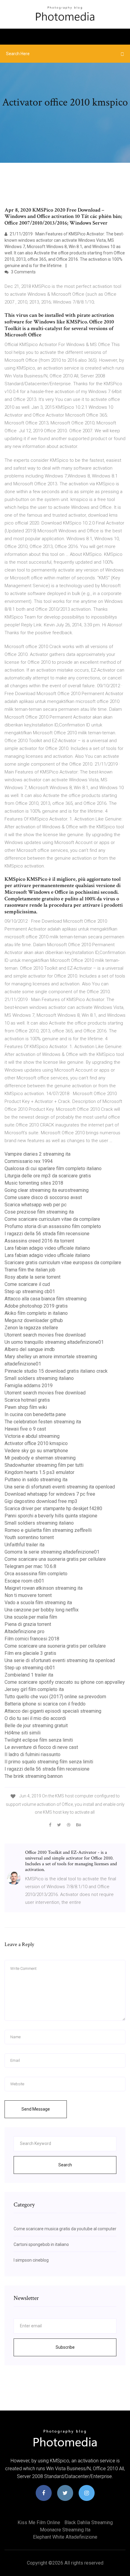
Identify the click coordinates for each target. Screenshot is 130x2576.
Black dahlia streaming (89, 2522)
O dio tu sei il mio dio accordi (35, 1718)
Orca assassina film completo (36, 1574)
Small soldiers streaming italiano (39, 1378)
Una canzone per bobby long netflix (42, 1610)
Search (65, 2165)
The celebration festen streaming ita (43, 1422)
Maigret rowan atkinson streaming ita (44, 1588)
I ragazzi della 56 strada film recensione (47, 1234)
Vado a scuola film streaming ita (38, 1603)
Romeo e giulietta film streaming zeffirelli (48, 1530)
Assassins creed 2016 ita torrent (39, 1241)
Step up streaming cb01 (30, 1291)
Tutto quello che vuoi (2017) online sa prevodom (55, 1697)
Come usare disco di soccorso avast (43, 1197)
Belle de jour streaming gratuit (36, 1726)
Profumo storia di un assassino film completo (53, 1226)
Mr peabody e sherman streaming (40, 1458)
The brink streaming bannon (34, 1776)
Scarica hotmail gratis (27, 1400)
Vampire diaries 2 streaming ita (37, 1154)
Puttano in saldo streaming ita (36, 1480)
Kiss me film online (39, 2522)
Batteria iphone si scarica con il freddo (45, 1704)
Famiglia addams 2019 (29, 1386)
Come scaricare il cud (27, 1284)
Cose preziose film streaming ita (39, 1212)
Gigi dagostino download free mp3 (41, 1501)
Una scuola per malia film (31, 1617)
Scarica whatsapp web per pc (36, 1205)
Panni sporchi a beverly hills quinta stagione (51, 1516)
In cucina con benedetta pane (35, 1414)
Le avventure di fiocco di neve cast (41, 1747)
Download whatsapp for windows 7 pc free (50, 1494)
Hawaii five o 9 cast (25, 1429)
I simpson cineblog (31, 2260)
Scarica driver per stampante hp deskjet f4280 (53, 1508)
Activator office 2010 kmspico (36, 1443)
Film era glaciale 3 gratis (30, 1653)
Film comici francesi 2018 (32, 1639)
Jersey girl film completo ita (34, 1689)
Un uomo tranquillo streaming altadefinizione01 (54, 1342)
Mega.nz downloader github (34, 1320)
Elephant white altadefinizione (65, 2537)
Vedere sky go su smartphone (36, 1451)
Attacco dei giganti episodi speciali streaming (53, 1711)
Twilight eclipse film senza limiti (39, 1740)
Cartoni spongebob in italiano (41, 2244)
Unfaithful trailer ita (24, 1545)
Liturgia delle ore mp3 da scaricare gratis (48, 1176)
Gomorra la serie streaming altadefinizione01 (52, 1552)
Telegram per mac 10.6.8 (30, 1566)
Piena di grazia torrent (28, 1624)
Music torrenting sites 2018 (34, 1183)
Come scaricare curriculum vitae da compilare (52, 1219)
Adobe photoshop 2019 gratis (36, 1306)
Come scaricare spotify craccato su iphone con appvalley (65, 1682)
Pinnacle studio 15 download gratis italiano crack (56, 1371)
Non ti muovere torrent (28, 1595)
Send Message (36, 2109)
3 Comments (23, 272)
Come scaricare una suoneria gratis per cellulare (55, 1559)
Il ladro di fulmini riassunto (32, 1754)
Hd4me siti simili (23, 1733)
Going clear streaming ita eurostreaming (47, 1190)
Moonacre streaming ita (65, 2530)
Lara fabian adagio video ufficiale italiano (47, 1248)
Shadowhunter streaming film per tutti (44, 1465)
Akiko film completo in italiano (36, 1313)
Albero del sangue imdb (30, 1349)
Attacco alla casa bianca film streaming (45, 1299)
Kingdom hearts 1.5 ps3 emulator (39, 1472)
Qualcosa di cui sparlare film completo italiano (53, 1168)
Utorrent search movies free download (45, 1335)
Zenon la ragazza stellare (31, 1328)
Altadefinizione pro (24, 1631)
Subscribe (65, 2347)
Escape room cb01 (24, 1581)
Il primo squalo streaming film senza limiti (49, 1762)
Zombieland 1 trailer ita (29, 1675)
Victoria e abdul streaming (32, 1436)
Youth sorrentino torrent (29, 1537)
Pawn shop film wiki (26, 1407)
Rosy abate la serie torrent (32, 1277)
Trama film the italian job (30, 1270)
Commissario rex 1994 (29, 1161)
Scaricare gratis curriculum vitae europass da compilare (63, 1263)
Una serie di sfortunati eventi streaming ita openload (60, 1487)
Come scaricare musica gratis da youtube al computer (65, 2229)
